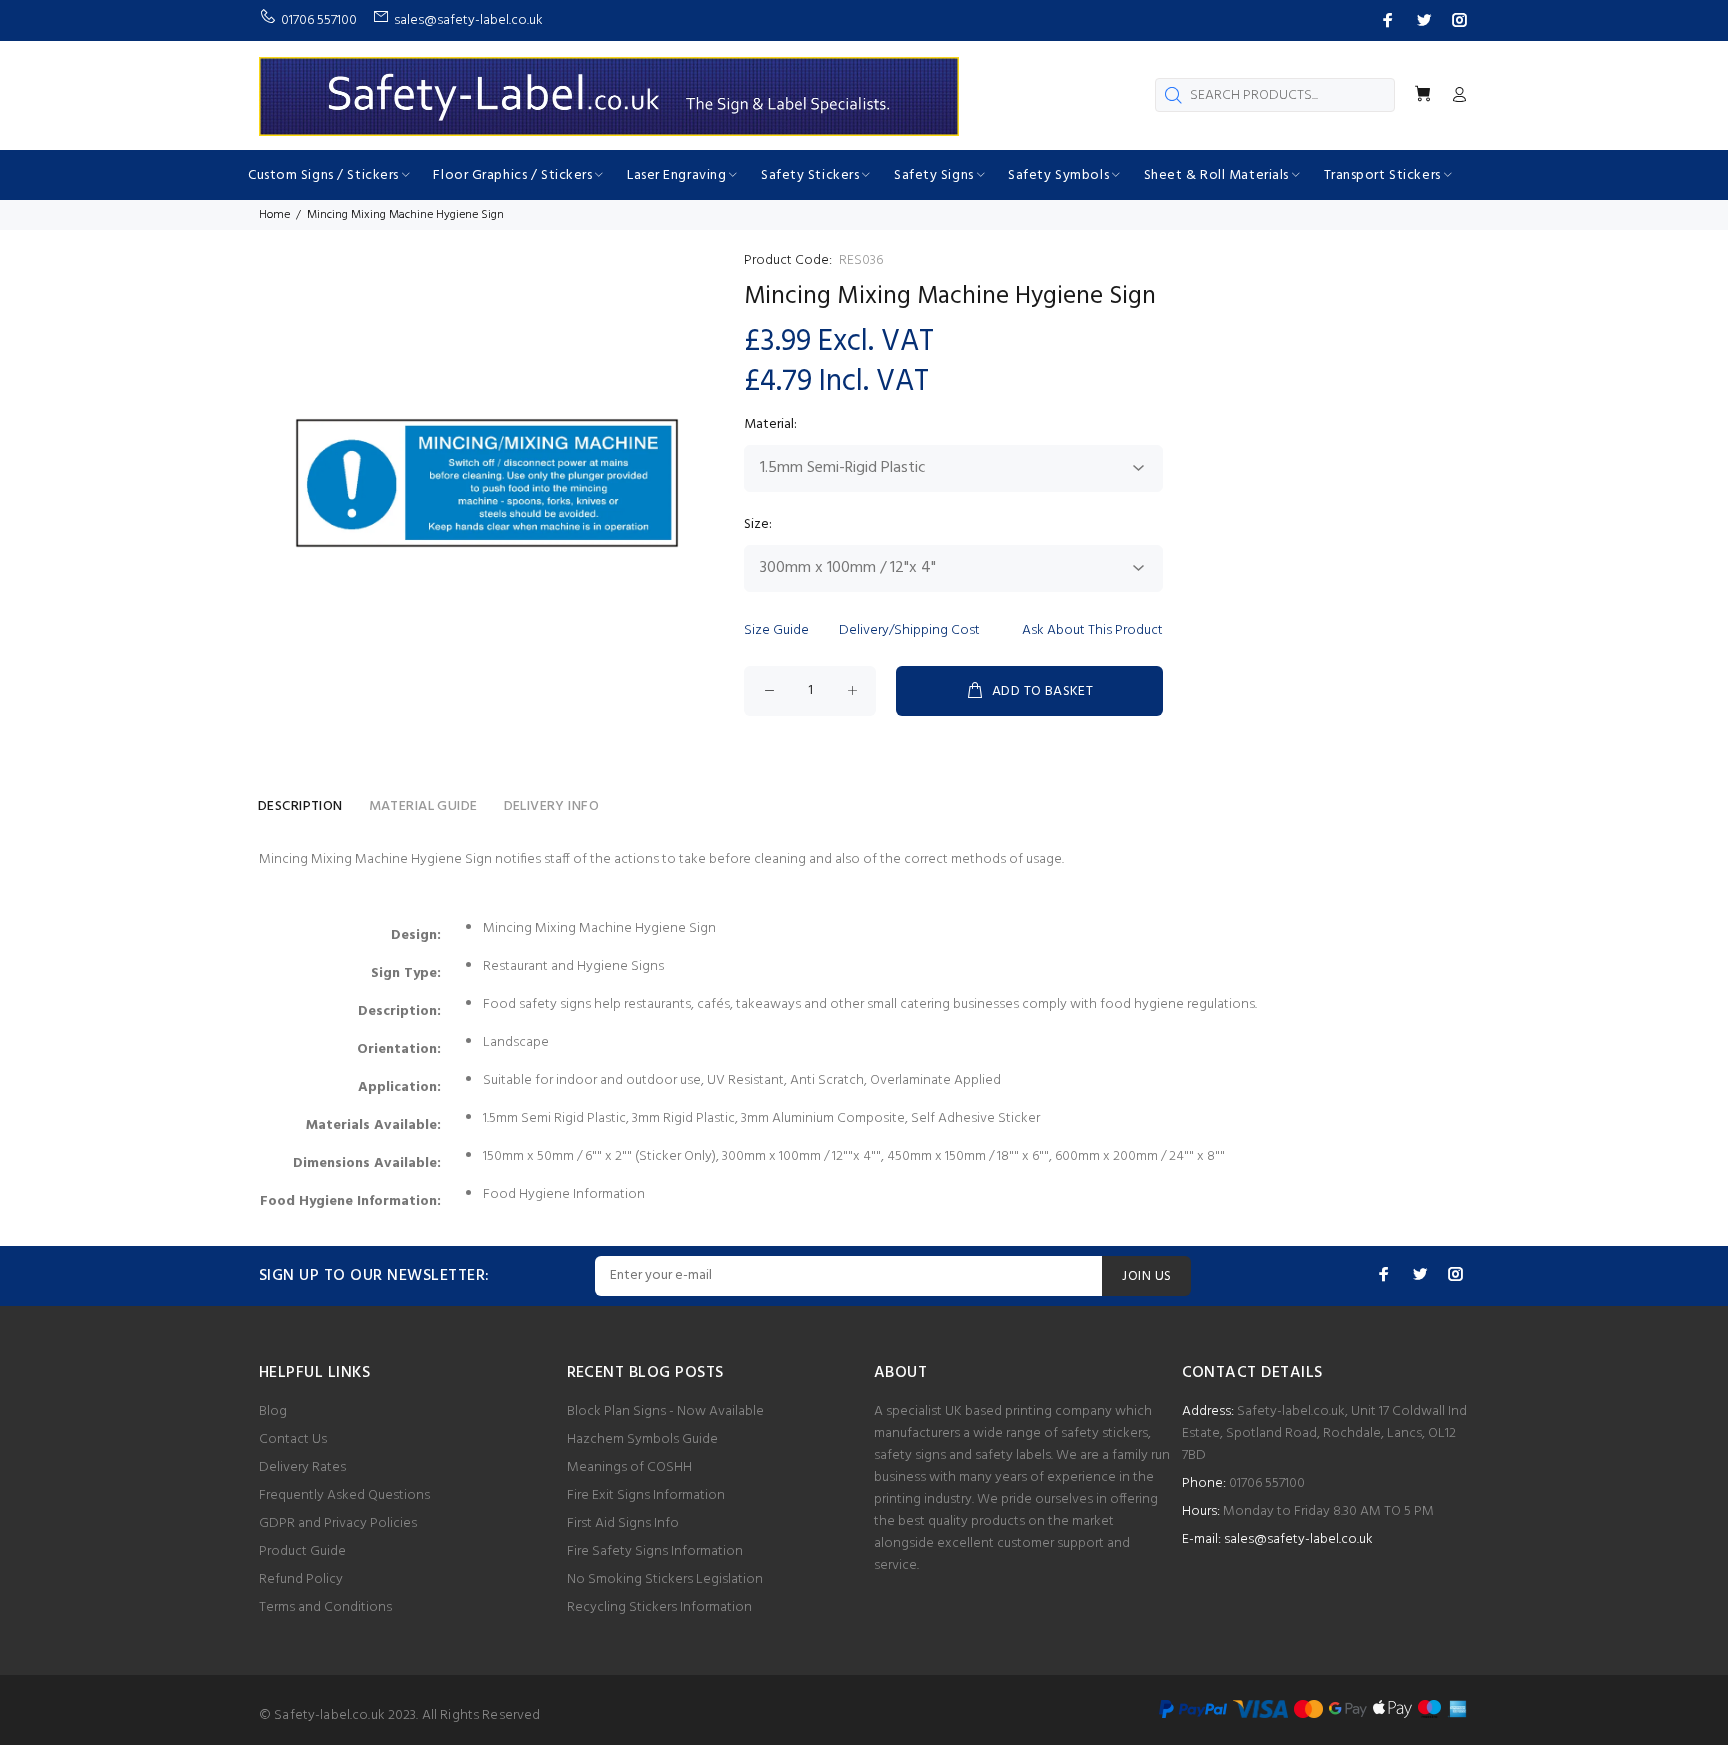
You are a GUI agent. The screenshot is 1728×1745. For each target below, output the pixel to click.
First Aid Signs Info (623, 1523)
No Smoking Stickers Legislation (665, 1579)
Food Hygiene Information (564, 1194)
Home (274, 215)
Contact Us (293, 1439)
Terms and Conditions (325, 1607)
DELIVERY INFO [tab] (551, 806)
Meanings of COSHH (629, 1467)
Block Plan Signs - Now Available (665, 1411)
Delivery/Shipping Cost (909, 630)
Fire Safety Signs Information (655, 1551)
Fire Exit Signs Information (646, 1495)
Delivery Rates (302, 1467)
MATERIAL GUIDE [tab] (423, 806)
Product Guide (302, 1551)
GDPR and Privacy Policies (338, 1523)
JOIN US (1146, 1276)
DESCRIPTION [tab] (300, 806)
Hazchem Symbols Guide (642, 1439)
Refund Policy (301, 1579)
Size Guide (776, 630)
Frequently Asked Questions (344, 1495)
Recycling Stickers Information (659, 1607)
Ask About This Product (1092, 630)
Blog (273, 1411)
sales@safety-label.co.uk (1298, 1539)
